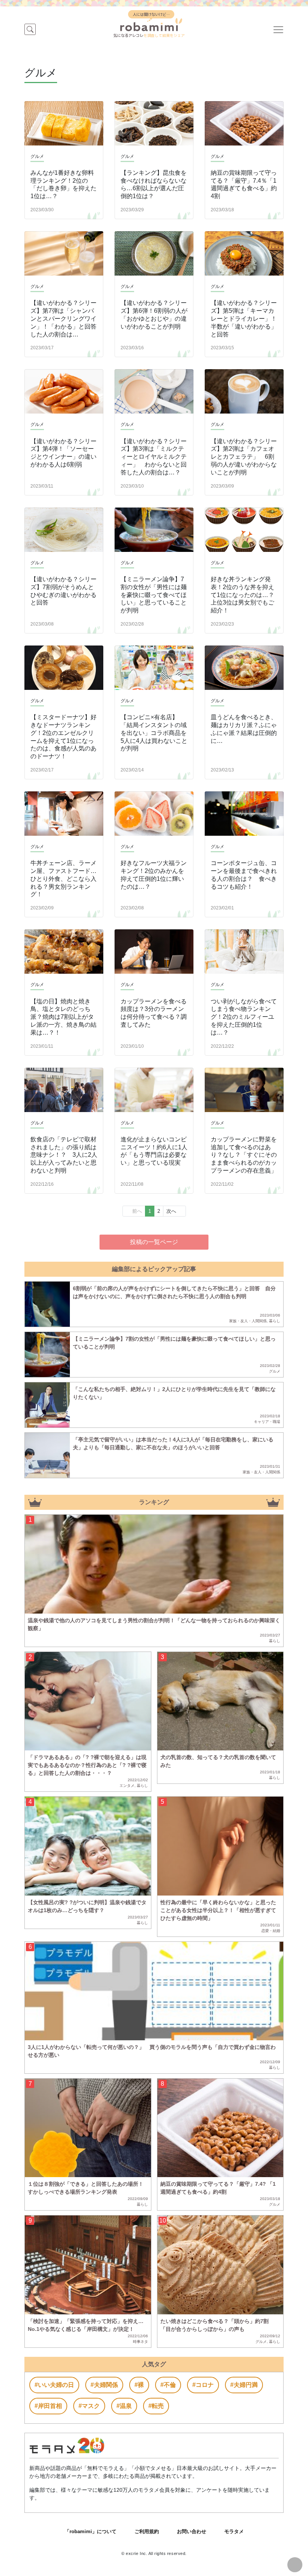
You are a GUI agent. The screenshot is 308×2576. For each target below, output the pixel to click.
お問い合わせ (192, 2531)
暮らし (275, 1321)
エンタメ (127, 1786)
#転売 (156, 2406)
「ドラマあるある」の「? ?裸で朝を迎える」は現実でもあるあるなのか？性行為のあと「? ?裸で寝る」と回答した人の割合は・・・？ (87, 1765)
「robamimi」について (91, 2531)
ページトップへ (295, 2565)
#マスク (89, 2406)
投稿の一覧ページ (154, 1242)
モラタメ (234, 2531)
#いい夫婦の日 (54, 2385)
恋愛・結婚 (271, 1931)
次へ (171, 1211)
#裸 (139, 2385)
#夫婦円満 (244, 2385)
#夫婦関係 (104, 2385)
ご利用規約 (147, 2531)
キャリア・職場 (267, 1422)
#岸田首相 (48, 2406)
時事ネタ (140, 2342)
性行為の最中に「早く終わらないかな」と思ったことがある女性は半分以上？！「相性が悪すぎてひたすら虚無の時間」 (218, 1910)
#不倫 (168, 2385)
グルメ (275, 1371)
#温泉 (124, 2406)
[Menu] (278, 29)
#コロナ (203, 2385)
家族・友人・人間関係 (248, 1321)
